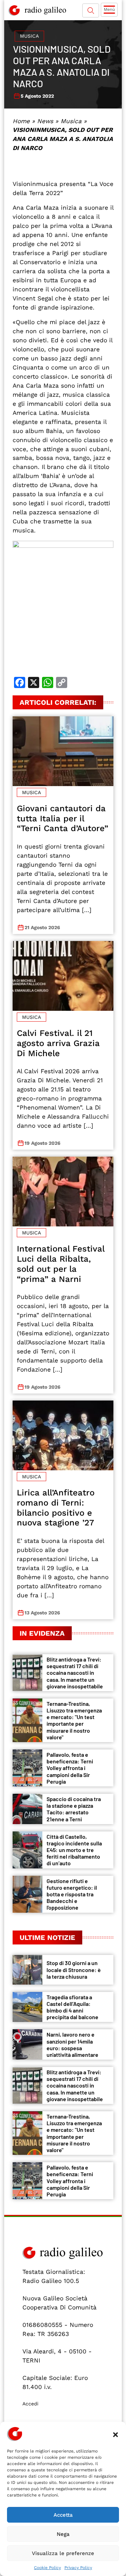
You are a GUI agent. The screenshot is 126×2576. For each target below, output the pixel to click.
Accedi (30, 2404)
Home (21, 121)
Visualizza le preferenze (63, 2553)
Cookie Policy (47, 2568)
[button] (115, 2434)
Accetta (63, 2515)
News (45, 121)
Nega (63, 2534)
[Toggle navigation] (109, 10)
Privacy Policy (78, 2568)
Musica (29, 36)
